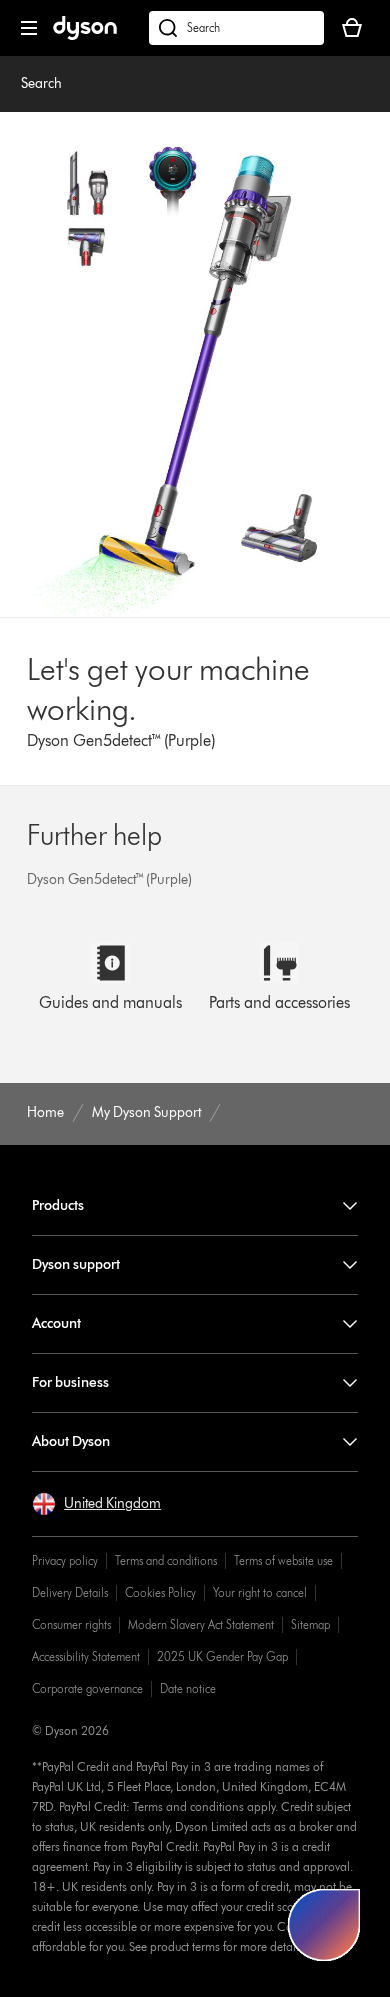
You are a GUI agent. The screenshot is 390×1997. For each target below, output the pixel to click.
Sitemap (310, 1624)
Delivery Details (70, 1592)
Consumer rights (71, 1624)
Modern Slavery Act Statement (201, 1624)
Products (58, 1205)
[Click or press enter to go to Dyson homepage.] (85, 35)
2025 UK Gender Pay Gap (222, 1656)
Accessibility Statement (86, 1656)
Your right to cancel (260, 1592)
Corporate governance (87, 1688)
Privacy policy (65, 1560)
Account (56, 1323)
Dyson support (76, 1264)
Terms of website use (283, 1560)
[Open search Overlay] (236, 28)
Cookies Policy (160, 1592)
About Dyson (71, 1441)
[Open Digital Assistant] (324, 1925)
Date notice (188, 1688)
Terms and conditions (166, 1560)
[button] (96, 1504)
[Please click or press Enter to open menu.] (29, 28)
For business (70, 1382)
